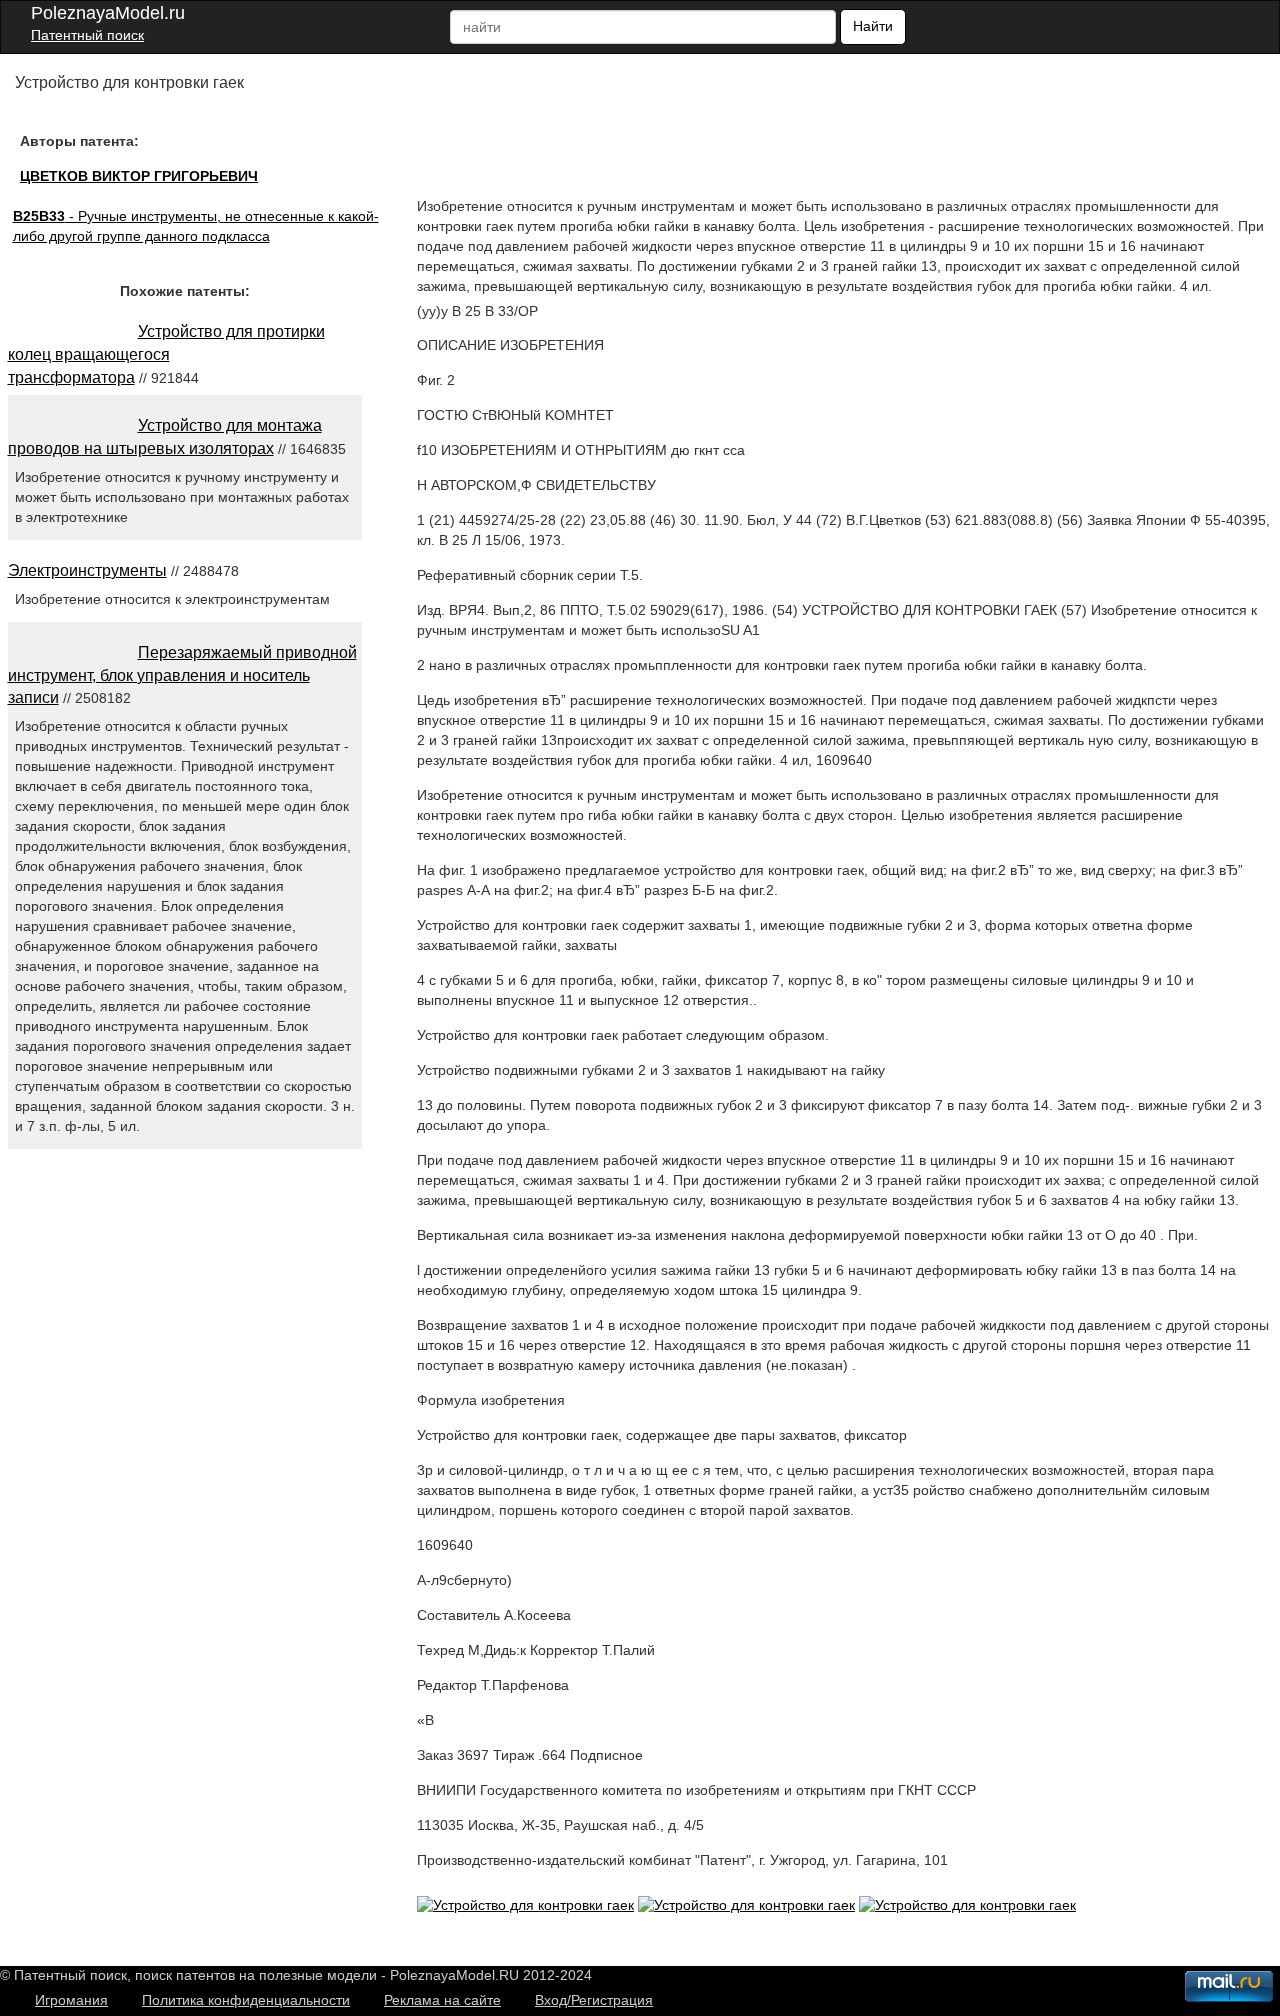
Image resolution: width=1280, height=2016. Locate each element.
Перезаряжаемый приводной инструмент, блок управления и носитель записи (182, 675)
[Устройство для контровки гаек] (525, 1905)
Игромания (71, 2000)
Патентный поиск (87, 35)
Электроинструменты (87, 570)
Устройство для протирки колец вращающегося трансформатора (166, 354)
